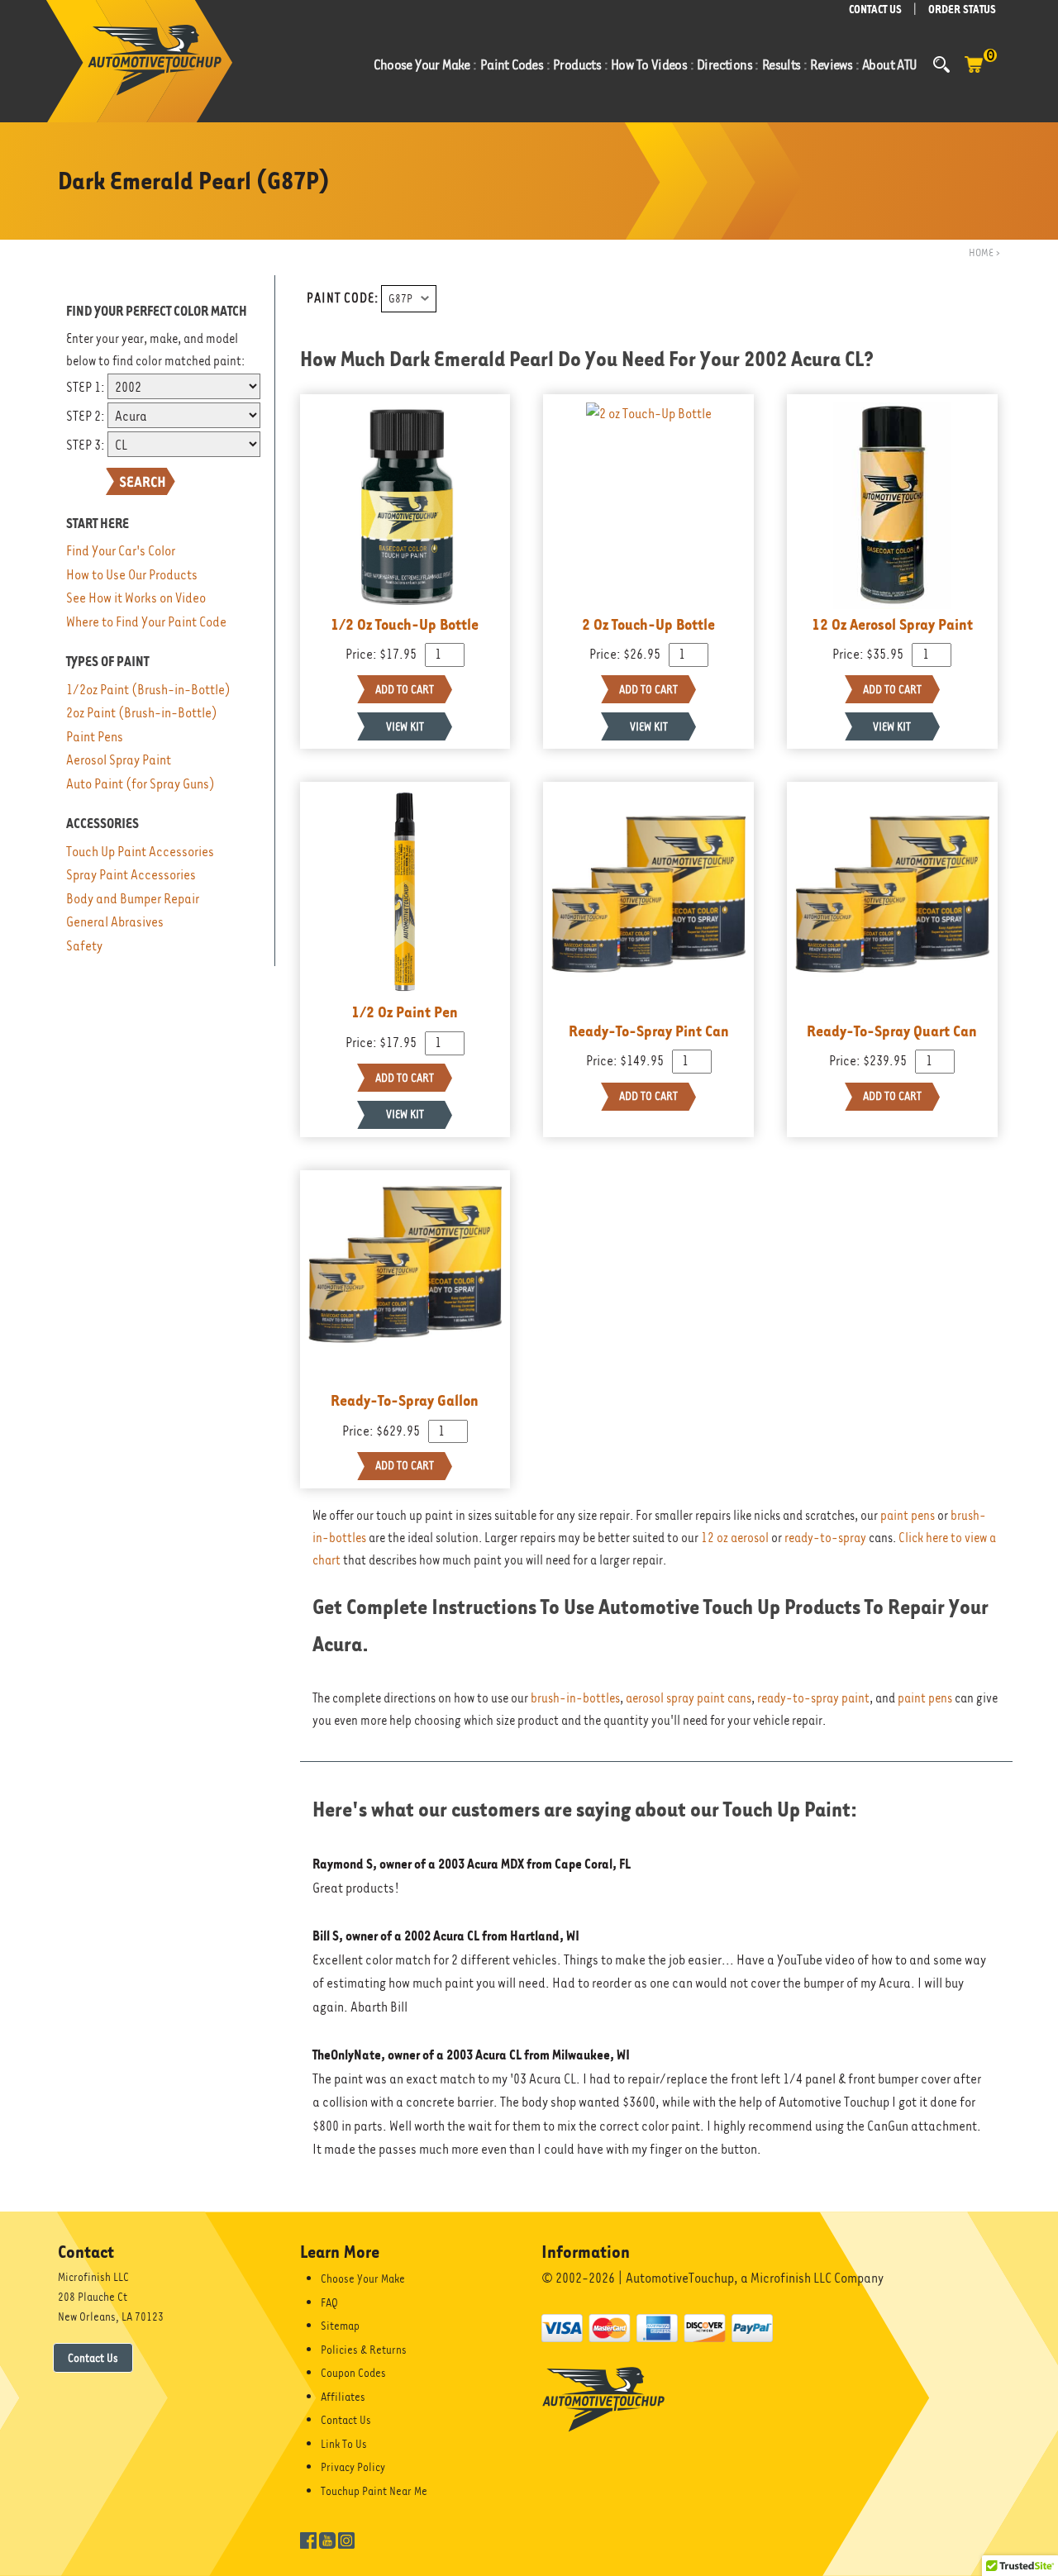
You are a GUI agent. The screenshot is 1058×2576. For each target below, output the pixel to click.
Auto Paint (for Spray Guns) (141, 784)
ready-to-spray (825, 1538)
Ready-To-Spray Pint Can (649, 1031)
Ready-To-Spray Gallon (405, 1400)
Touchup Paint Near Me (374, 2491)
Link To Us (344, 2444)
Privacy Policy (353, 2467)
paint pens (908, 1516)
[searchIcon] (941, 64)
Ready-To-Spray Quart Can (892, 1031)
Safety (84, 946)
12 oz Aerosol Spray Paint (892, 624)
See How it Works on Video (136, 598)
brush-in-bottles (575, 1698)
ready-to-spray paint (813, 1698)
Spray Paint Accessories (131, 875)
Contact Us (93, 2358)
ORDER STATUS (962, 10)
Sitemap (340, 2326)
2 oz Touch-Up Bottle (648, 624)
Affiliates (343, 2397)
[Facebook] (308, 2539)
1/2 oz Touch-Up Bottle (405, 624)
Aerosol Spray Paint (119, 760)
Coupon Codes (353, 2373)
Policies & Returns (364, 2350)
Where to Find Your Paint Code (146, 622)
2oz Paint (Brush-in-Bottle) (142, 713)
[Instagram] (346, 2539)
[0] (974, 73)
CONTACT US (875, 10)
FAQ (329, 2302)
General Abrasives (115, 922)
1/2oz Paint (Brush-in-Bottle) (148, 690)
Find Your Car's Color (121, 551)
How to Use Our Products (132, 575)
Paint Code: (343, 298)
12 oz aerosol (735, 1538)
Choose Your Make (363, 2278)
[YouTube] (327, 2539)
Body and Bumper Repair (133, 899)
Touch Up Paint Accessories (140, 852)
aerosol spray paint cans (689, 1698)
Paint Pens (95, 737)
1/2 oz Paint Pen (405, 1012)
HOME (981, 252)
